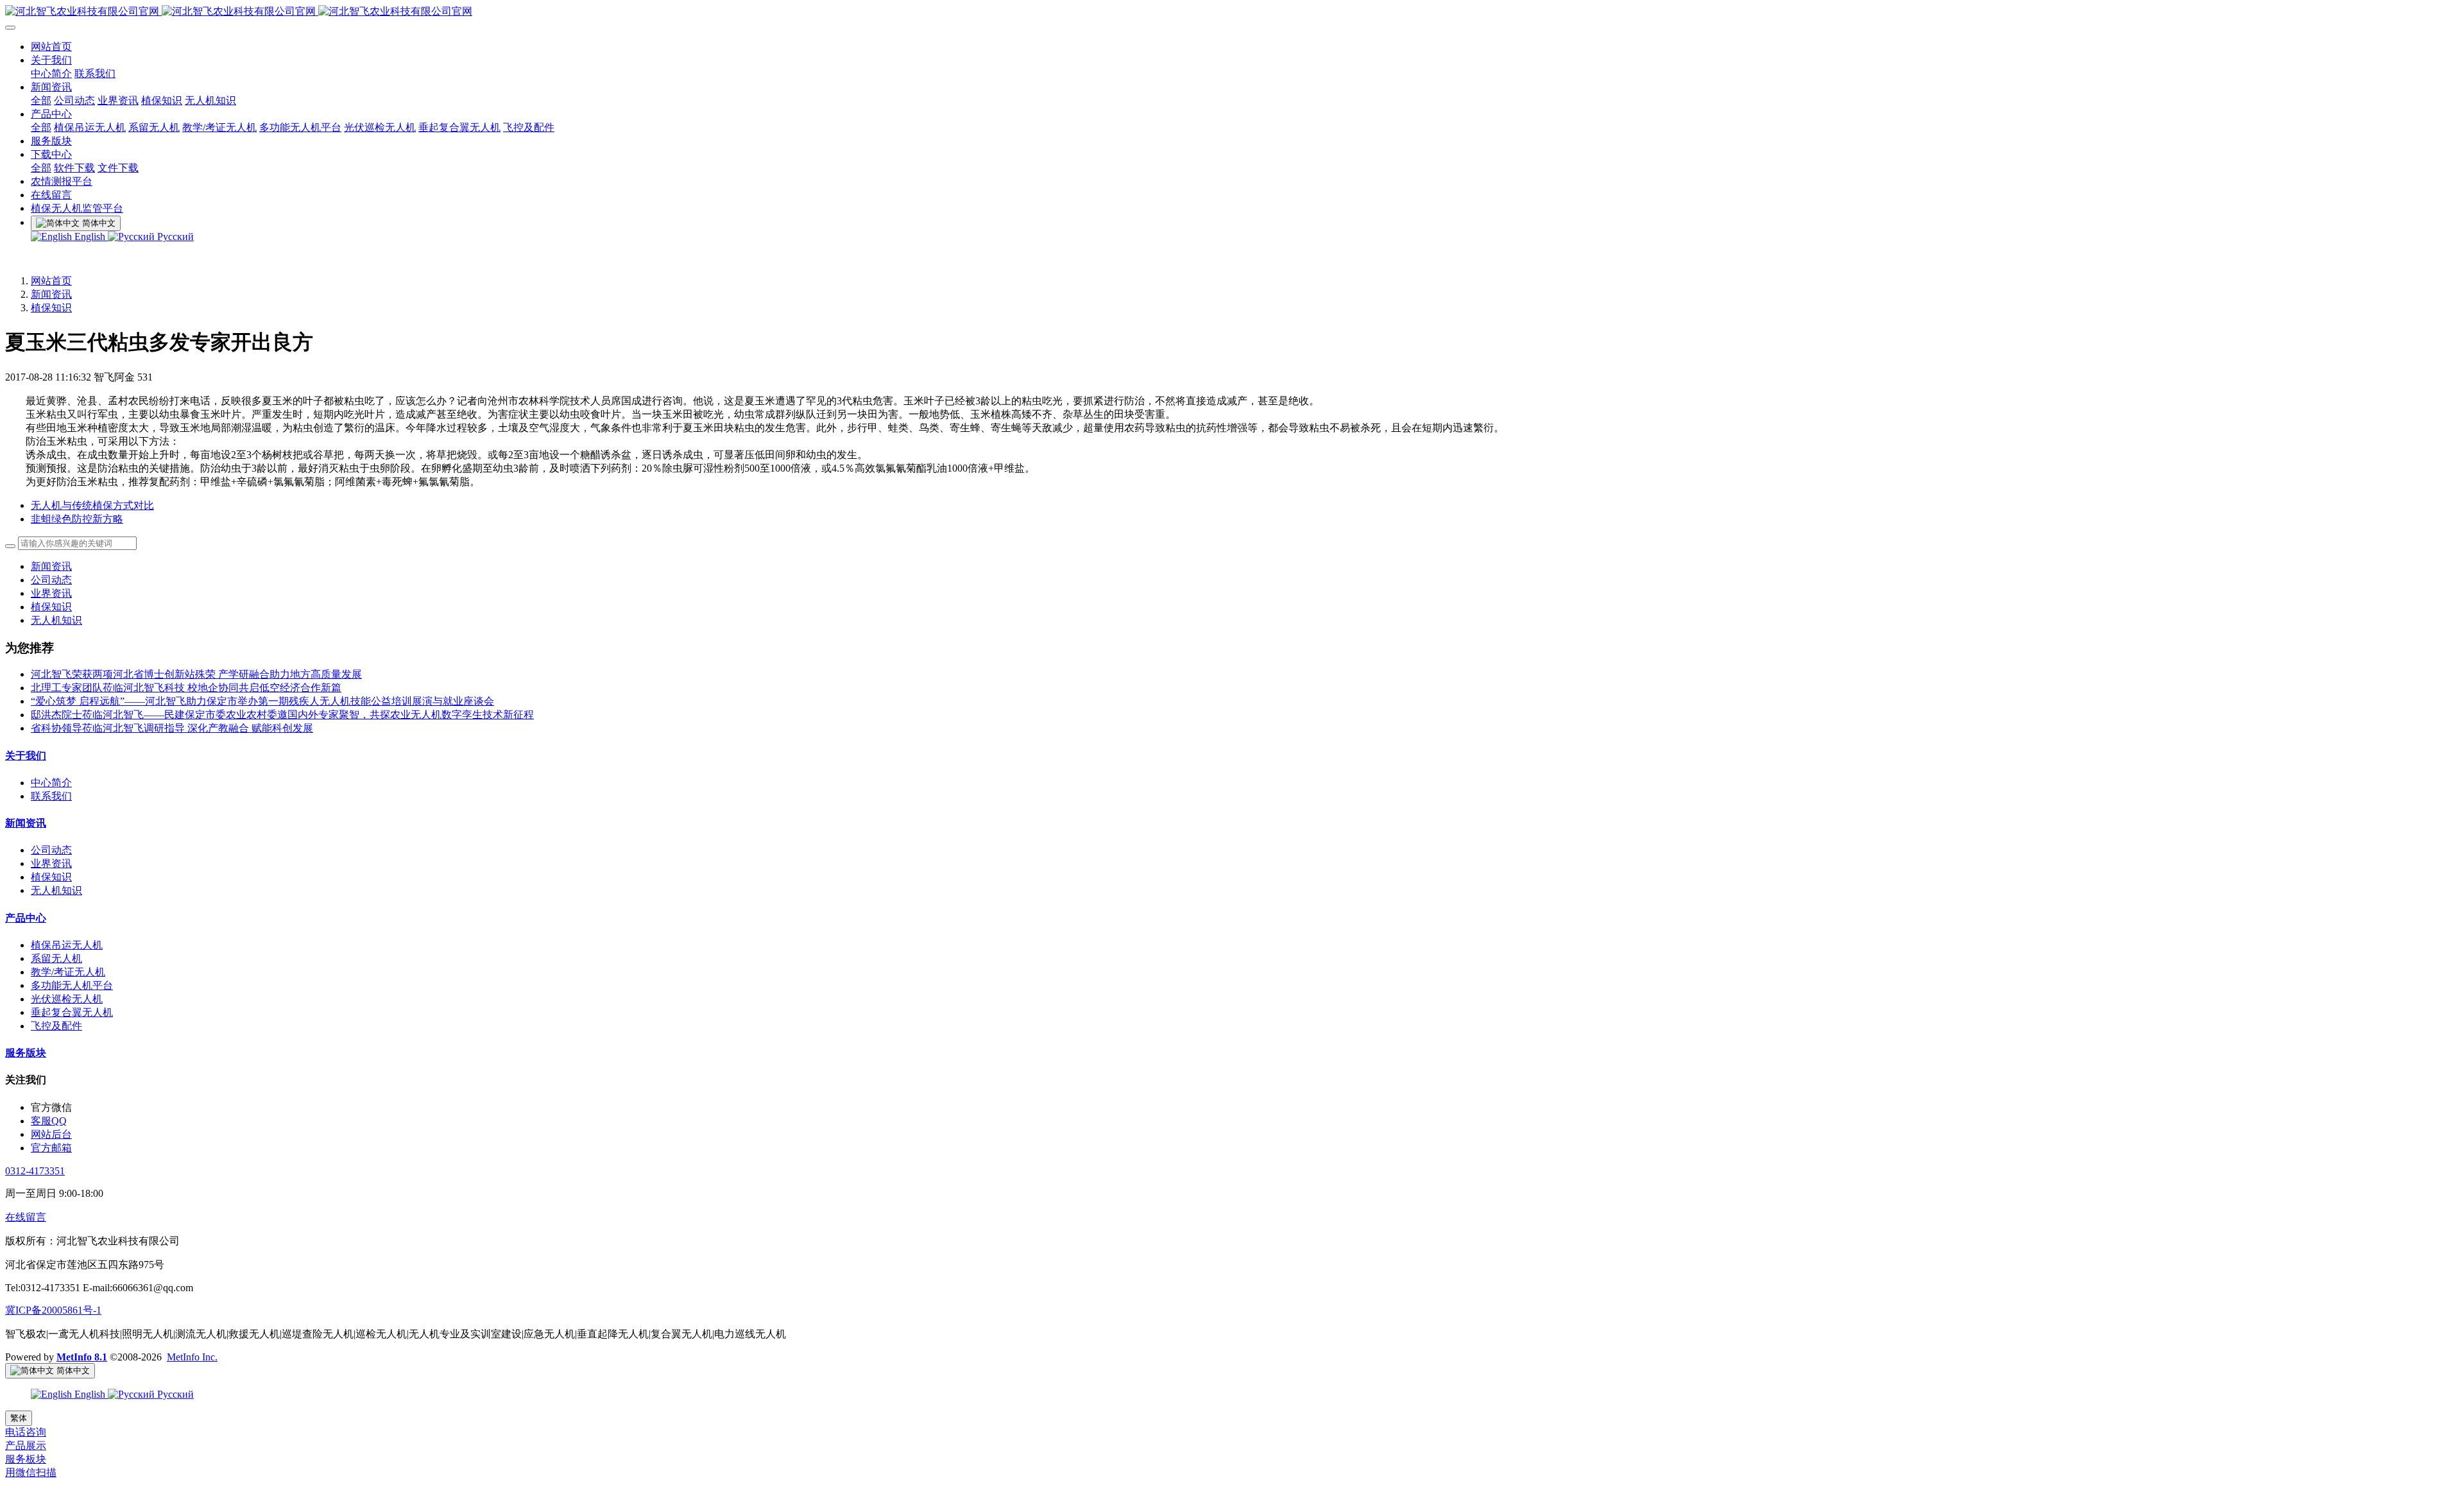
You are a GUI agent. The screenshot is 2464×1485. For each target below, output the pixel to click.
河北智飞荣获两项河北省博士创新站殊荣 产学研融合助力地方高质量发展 (196, 674)
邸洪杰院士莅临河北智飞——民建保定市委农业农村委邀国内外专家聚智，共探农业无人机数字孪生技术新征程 (282, 715)
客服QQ (49, 1121)
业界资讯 (51, 593)
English (90, 236)
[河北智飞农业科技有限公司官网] (1232, 12)
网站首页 (51, 281)
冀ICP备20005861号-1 (53, 1310)
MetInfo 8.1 (82, 1357)
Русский (174, 236)
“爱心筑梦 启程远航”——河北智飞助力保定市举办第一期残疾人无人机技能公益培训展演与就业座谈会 (262, 701)
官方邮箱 (51, 1148)
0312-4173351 (35, 1171)
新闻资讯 (51, 294)
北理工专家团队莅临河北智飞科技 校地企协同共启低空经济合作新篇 (186, 688)
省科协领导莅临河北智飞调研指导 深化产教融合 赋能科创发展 (172, 728)
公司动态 (51, 580)
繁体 (19, 1418)
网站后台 (51, 1134)
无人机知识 (56, 620)
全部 (41, 100)
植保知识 (51, 308)
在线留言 (26, 1217)
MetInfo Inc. (192, 1357)
